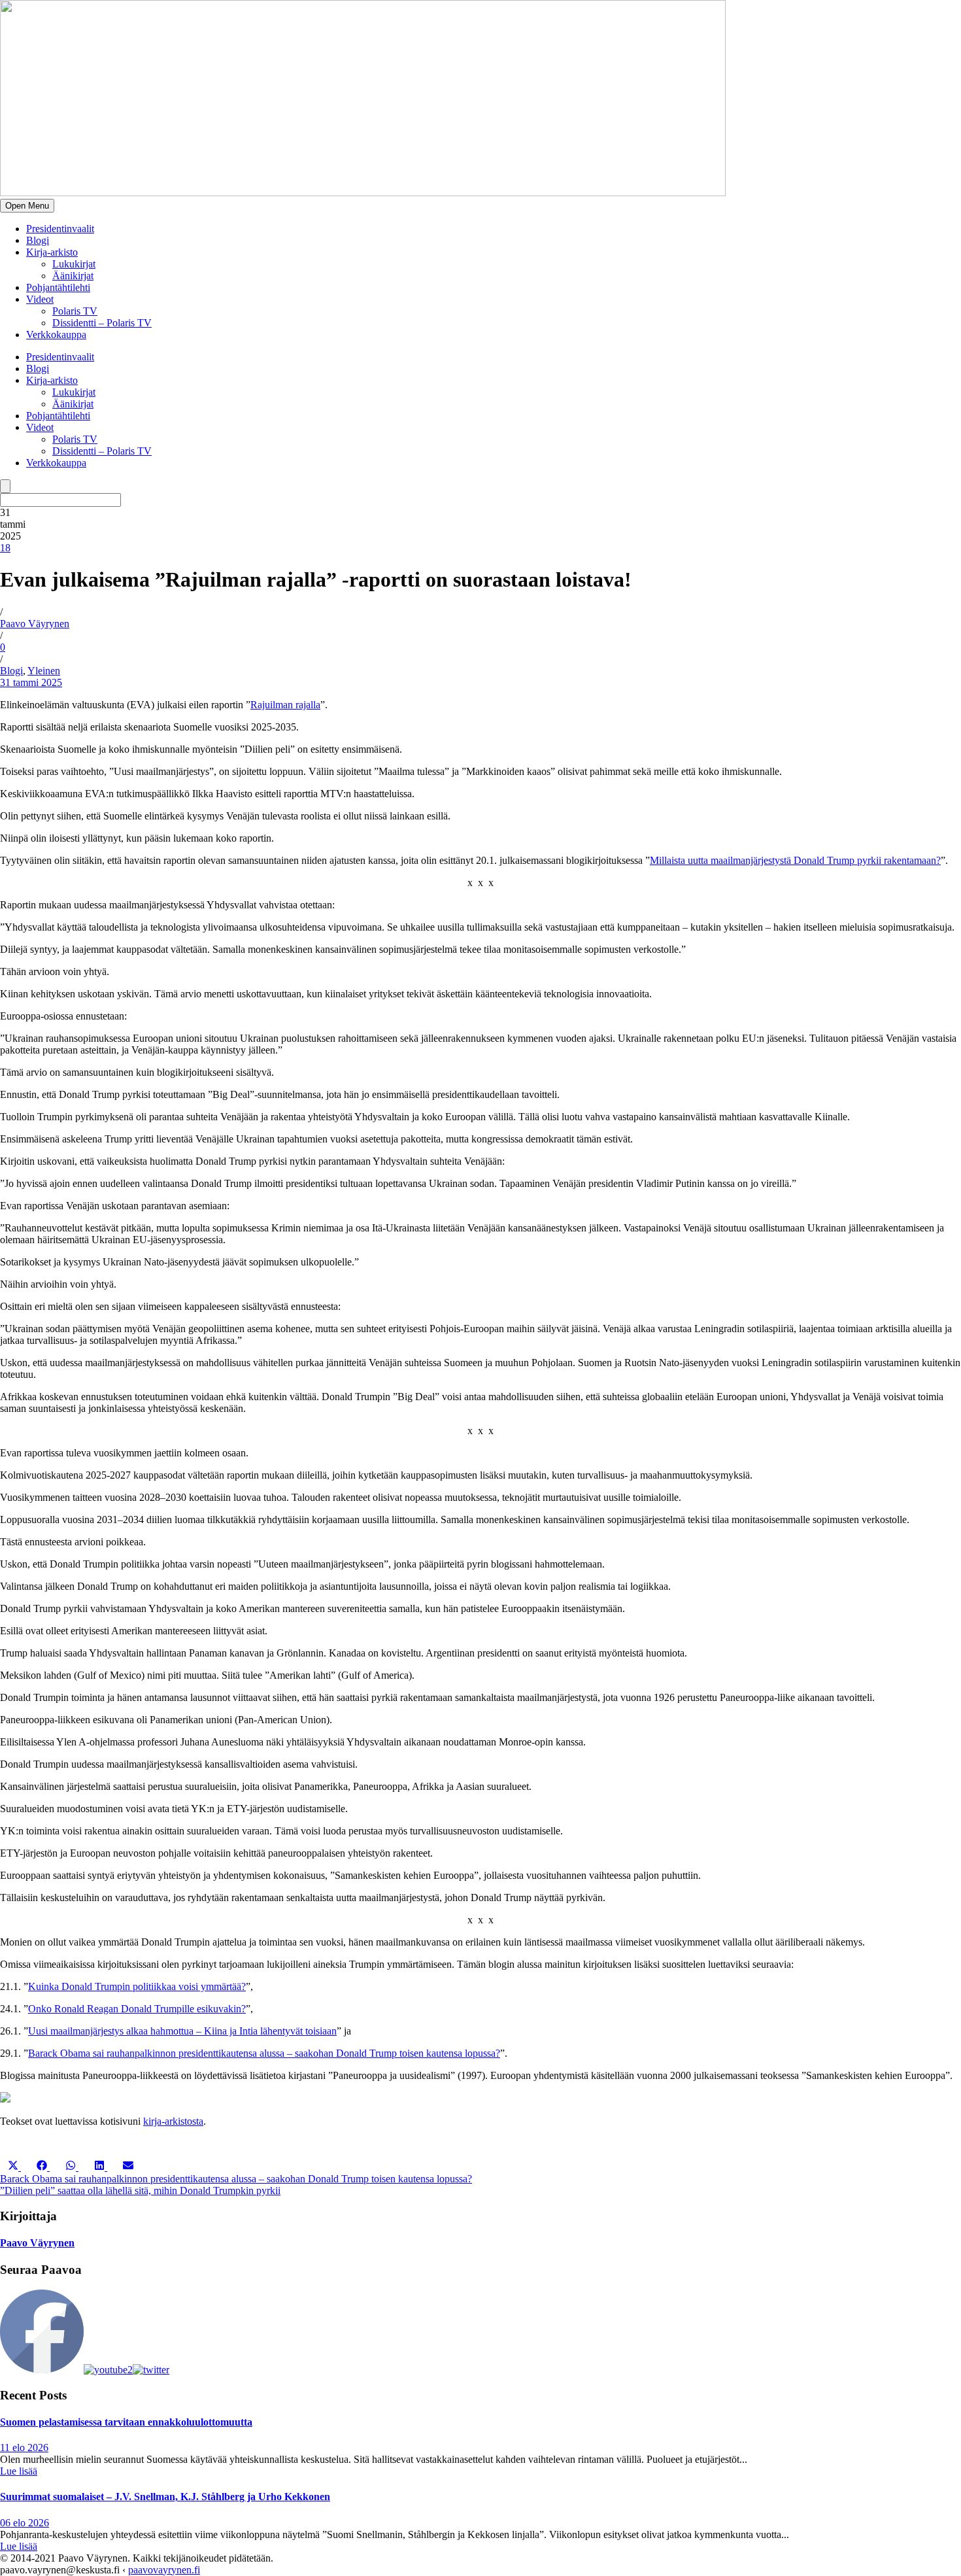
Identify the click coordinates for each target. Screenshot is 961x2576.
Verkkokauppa (56, 335)
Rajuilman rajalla (285, 705)
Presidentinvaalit (60, 229)
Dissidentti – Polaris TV (102, 323)
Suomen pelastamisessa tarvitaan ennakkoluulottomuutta (126, 2422)
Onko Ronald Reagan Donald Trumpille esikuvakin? (137, 2009)
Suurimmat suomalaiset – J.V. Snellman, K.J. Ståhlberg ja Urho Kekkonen (165, 2497)
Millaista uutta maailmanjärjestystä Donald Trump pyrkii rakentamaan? (795, 860)
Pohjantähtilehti (58, 287)
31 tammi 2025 (31, 682)
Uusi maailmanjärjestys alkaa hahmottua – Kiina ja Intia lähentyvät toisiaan (182, 2031)
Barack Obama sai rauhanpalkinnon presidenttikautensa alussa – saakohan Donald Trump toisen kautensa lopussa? (264, 2053)
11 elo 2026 (24, 2447)
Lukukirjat (74, 264)
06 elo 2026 (25, 2523)
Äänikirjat (73, 276)
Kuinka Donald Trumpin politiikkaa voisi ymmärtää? (137, 1986)
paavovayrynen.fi (164, 2570)
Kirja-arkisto (52, 252)
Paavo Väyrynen (35, 624)
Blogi (38, 240)
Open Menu (27, 206)
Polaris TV (75, 311)
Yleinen (44, 671)
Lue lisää (19, 2471)
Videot (40, 299)
